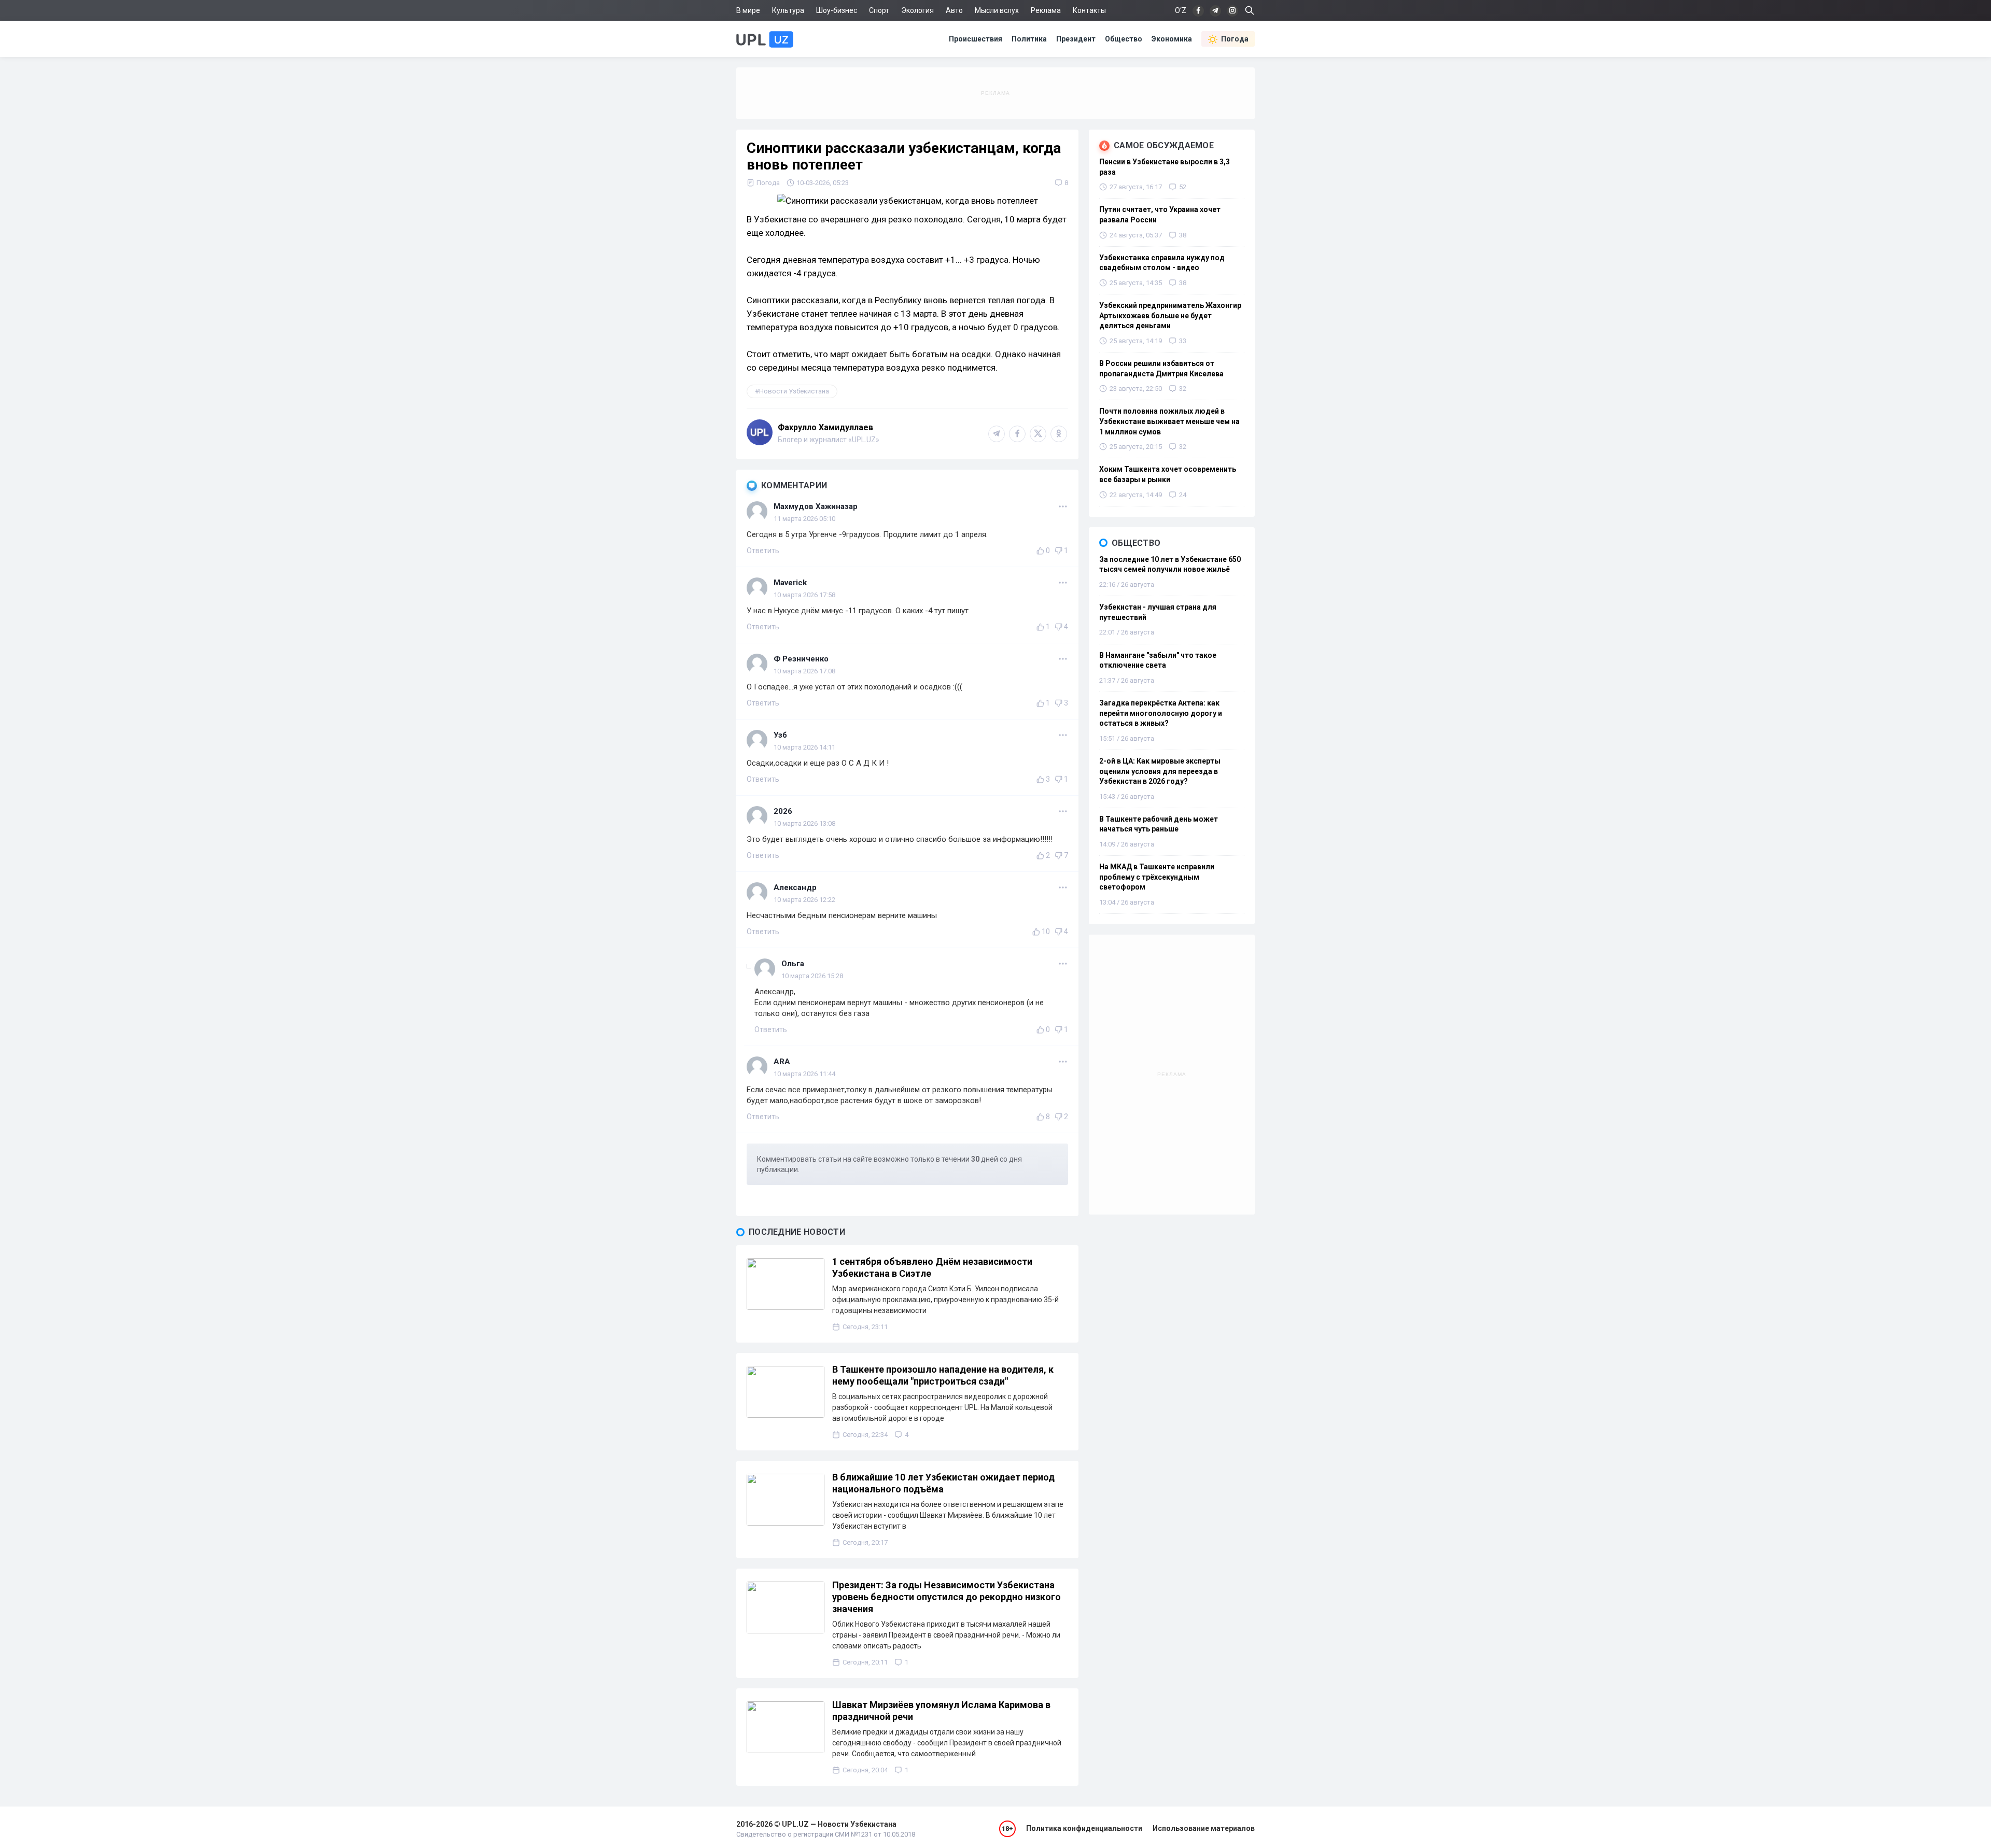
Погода (1235, 39)
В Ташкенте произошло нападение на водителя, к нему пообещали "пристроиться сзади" (943, 1375)
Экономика (1172, 39)
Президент (1076, 39)
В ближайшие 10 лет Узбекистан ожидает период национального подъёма (943, 1483)
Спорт (879, 10)
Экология (917, 10)
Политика (1029, 39)
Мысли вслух (997, 10)
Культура (788, 10)
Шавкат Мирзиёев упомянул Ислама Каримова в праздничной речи (941, 1711)
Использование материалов (1204, 1828)
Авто (954, 10)
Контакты (1089, 10)
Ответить (763, 551)
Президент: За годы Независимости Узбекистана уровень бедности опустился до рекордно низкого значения (947, 1597)
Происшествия (976, 39)
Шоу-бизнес (837, 10)
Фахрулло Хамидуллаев (825, 427)
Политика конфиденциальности (1084, 1828)
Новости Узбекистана (794, 391)
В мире (748, 10)
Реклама (1046, 10)
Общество (1124, 39)
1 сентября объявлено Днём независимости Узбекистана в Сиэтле (932, 1267)
